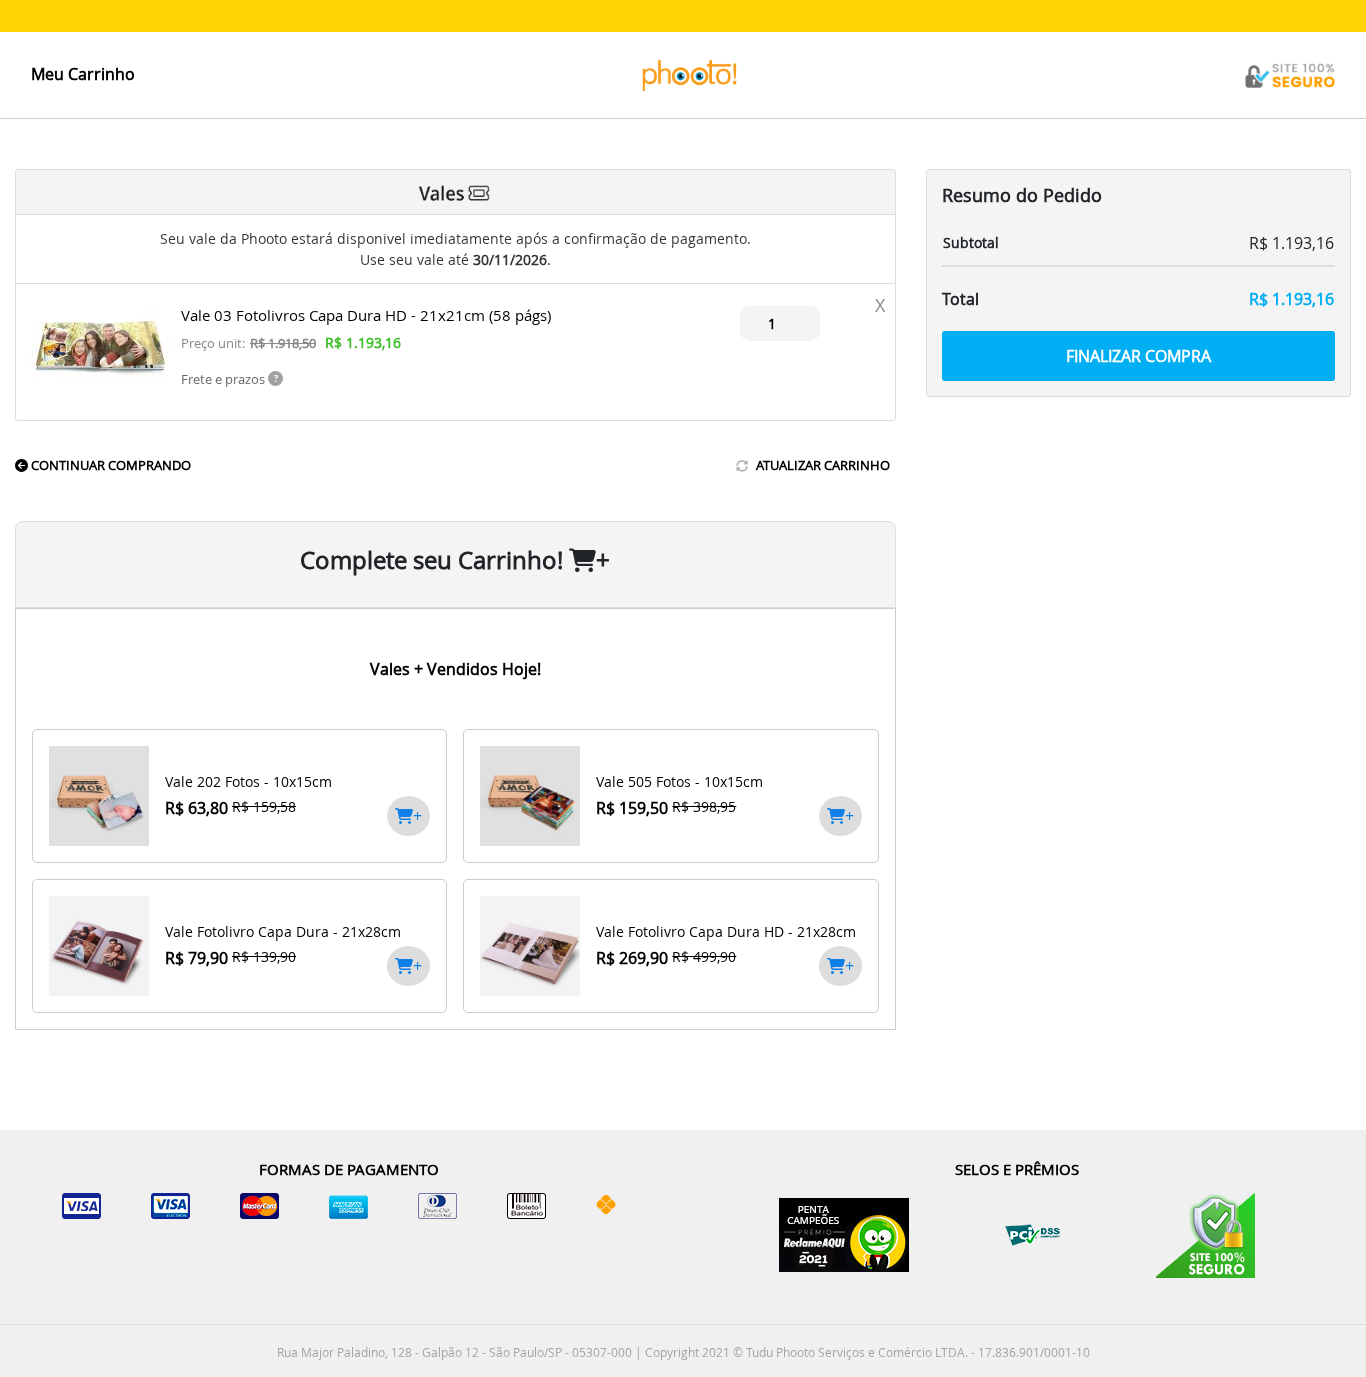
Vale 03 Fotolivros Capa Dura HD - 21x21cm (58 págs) (366, 315)
